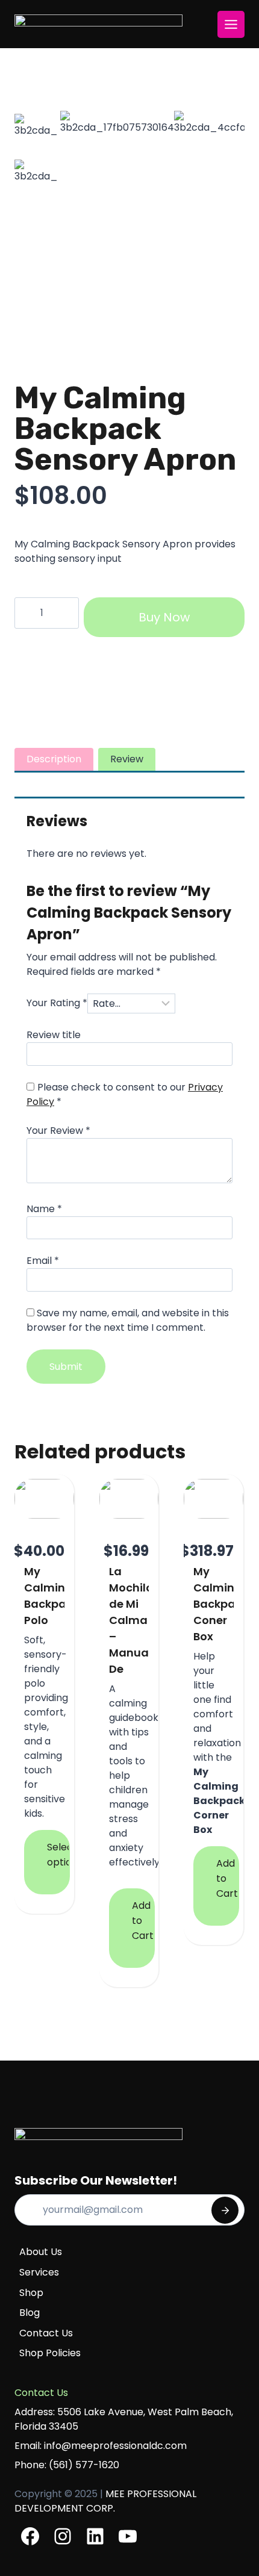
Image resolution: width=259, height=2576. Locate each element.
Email (43, 1261)
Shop (31, 2293)
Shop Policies (50, 2353)
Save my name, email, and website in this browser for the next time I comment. (128, 1320)
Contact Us (46, 2333)
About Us (41, 2252)
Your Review (58, 1131)
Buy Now (164, 617)
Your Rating (57, 1003)
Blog (30, 2313)
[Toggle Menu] (231, 24)
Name (44, 1209)
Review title (54, 1035)
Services (39, 2272)
